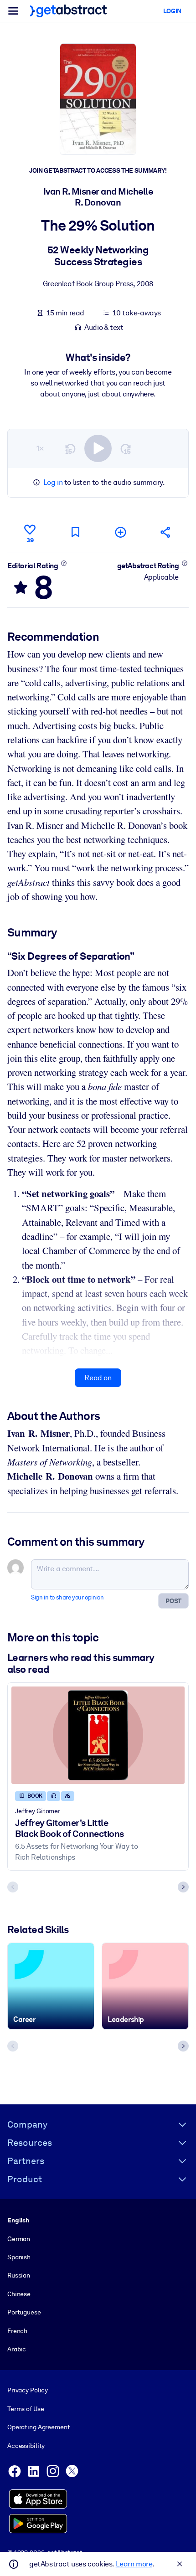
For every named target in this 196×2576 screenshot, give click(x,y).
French (17, 2331)
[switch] (98, 448)
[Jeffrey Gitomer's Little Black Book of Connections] (98, 1735)
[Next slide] (183, 1887)
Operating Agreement (39, 2427)
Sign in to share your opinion (67, 1597)
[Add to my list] (121, 532)
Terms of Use (26, 2409)
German (19, 2239)
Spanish (19, 2257)
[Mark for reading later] (75, 532)
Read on (98, 1378)
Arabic (17, 2349)
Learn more (134, 2564)
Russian (19, 2275)
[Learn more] (64, 563)
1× (40, 448)
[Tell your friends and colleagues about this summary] (166, 532)
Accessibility (26, 2446)
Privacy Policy (28, 2390)
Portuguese (24, 2312)
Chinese (19, 2294)
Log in (53, 482)
